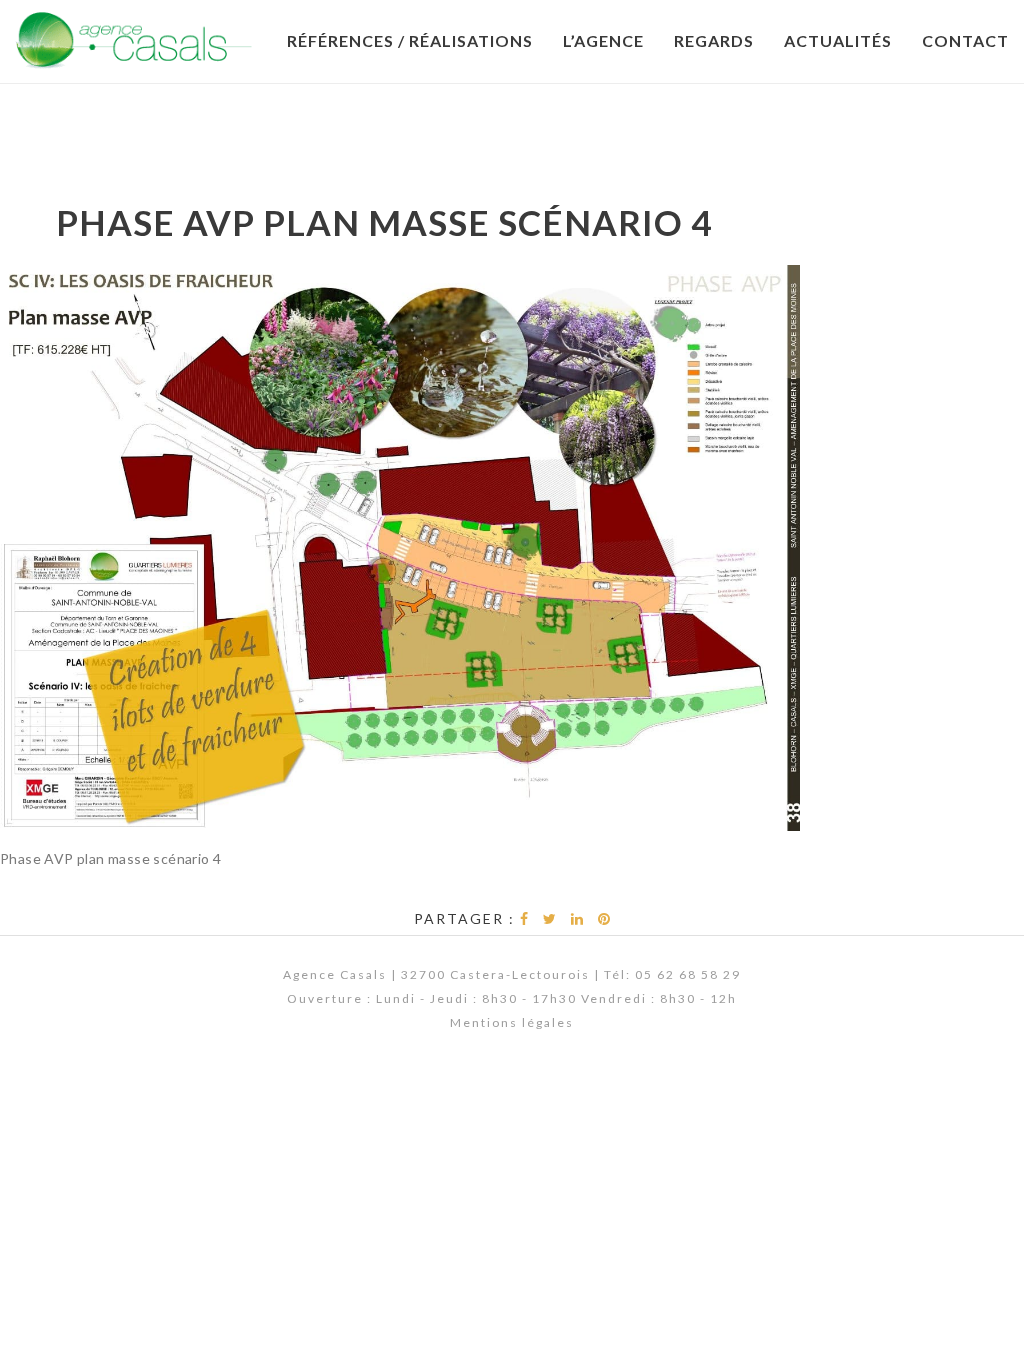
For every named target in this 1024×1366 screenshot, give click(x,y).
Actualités (838, 40)
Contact (965, 40)
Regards (714, 40)
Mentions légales (512, 1022)
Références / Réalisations (410, 40)
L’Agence (603, 40)
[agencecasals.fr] (134, 40)
